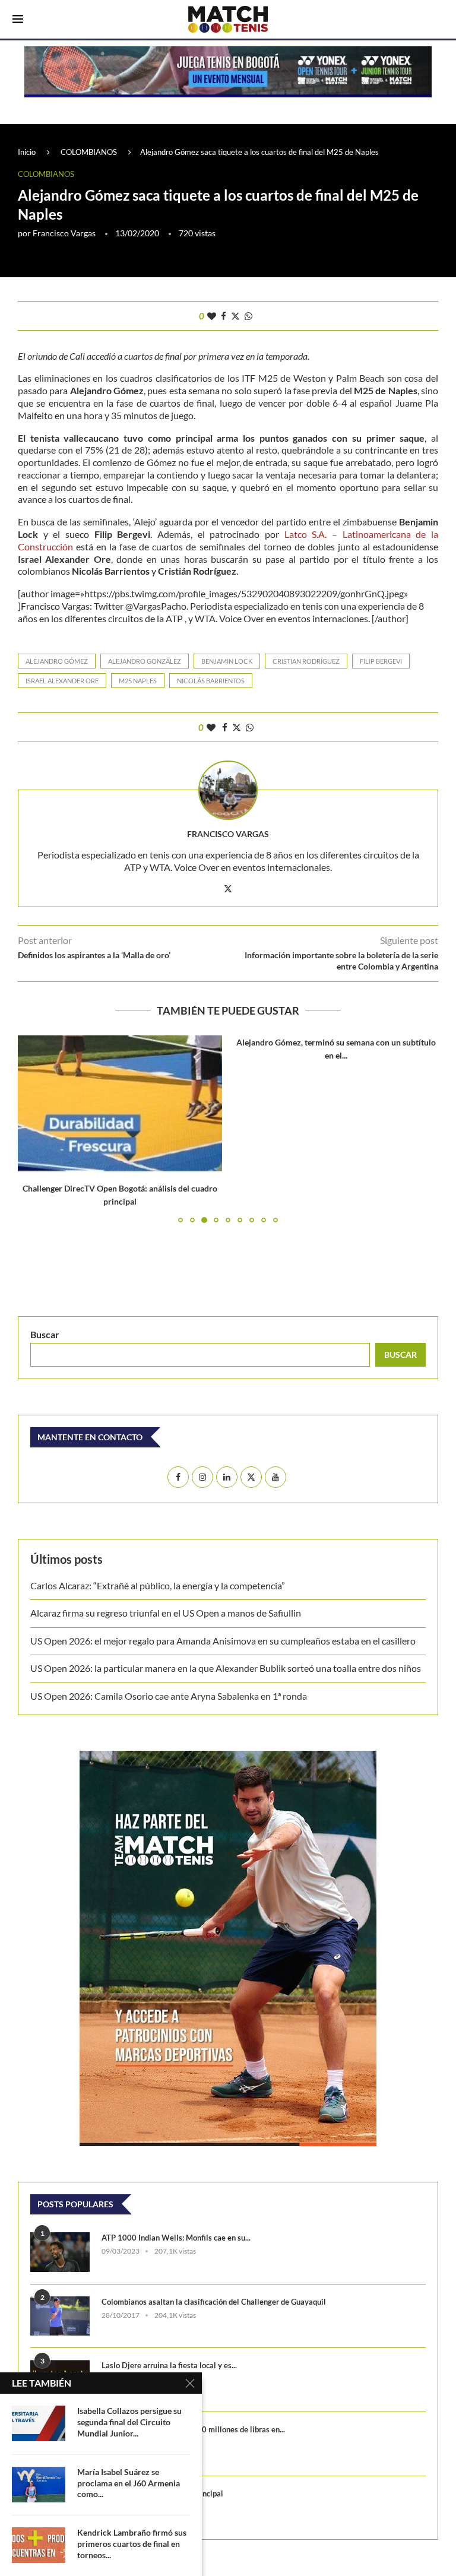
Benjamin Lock (227, 661)
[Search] (438, 20)
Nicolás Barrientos (211, 681)
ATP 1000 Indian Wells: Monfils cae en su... (176, 2238)
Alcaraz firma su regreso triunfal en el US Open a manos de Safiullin (166, 1613)
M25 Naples (138, 681)
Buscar (45, 1334)
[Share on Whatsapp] (248, 316)
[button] (34, 1129)
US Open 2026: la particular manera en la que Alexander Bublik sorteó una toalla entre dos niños (226, 1668)
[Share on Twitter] (235, 316)
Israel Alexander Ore (62, 681)
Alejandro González (145, 661)
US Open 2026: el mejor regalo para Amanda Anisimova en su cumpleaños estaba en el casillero (223, 1641)
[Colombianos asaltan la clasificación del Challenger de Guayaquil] (60, 2316)
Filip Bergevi (381, 661)
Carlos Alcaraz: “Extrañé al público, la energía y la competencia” (158, 1585)
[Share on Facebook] (224, 316)
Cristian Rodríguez (306, 661)
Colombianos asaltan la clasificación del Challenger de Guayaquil (214, 2302)
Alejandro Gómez (57, 661)
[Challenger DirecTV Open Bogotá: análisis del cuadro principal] (120, 1103)
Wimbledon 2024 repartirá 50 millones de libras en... (193, 2429)
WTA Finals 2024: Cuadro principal (162, 2493)
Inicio (27, 152)
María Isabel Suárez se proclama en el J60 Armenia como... (129, 2483)
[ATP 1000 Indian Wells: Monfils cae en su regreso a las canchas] (60, 2252)
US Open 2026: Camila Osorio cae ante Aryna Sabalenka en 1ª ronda (169, 1696)
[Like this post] (212, 316)
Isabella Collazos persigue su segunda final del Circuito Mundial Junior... (129, 2422)
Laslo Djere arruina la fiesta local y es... (169, 2365)
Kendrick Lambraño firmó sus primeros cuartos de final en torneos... (132, 2544)
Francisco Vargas (64, 233)
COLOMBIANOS (89, 152)
